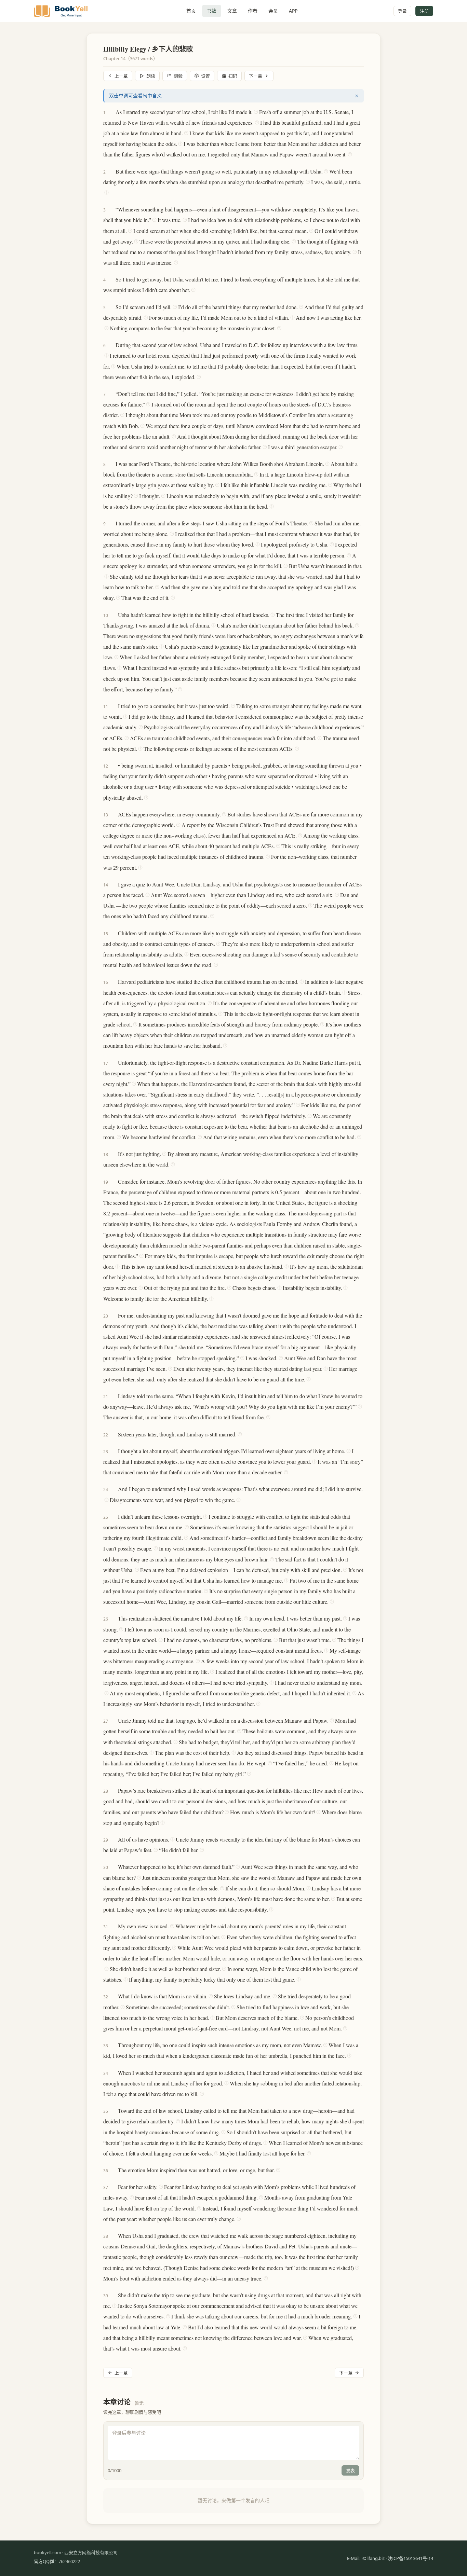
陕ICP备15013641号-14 (410, 2558)
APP (293, 11)
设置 (205, 76)
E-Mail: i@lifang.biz (366, 2558)
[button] (113, 112)
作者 (253, 11)
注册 (424, 11)
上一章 (121, 76)
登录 (402, 11)
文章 (232, 11)
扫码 (233, 76)
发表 (350, 2470)
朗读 (151, 76)
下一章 (256, 76)
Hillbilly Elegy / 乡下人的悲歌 (148, 49)
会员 (273, 11)
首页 (191, 11)
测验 (178, 76)
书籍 (212, 11)
